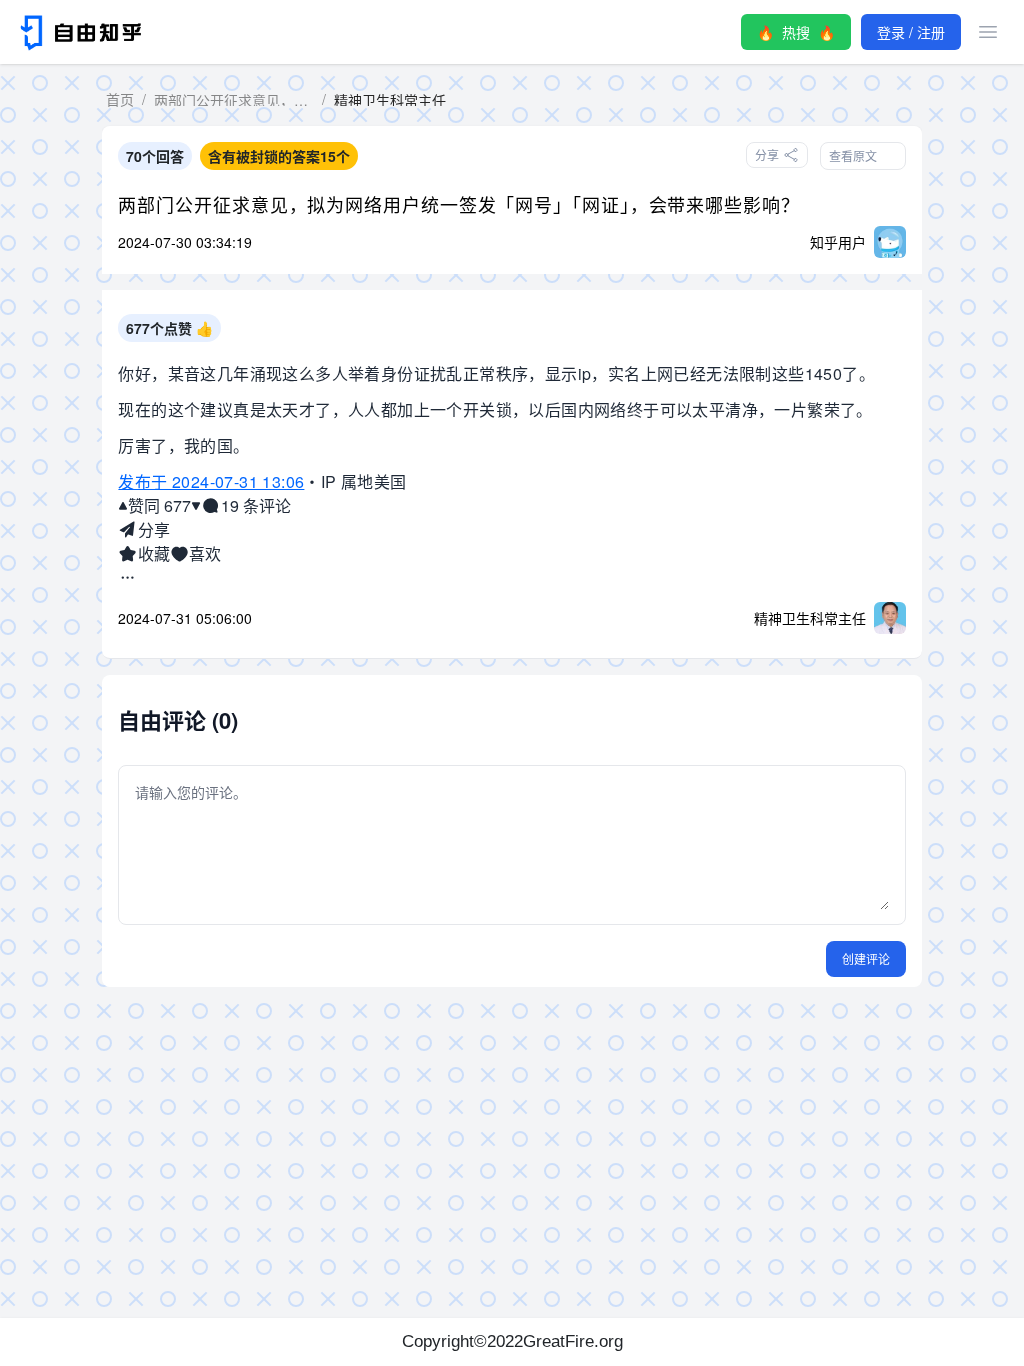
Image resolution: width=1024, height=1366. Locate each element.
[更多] (127, 578)
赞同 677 (159, 505)
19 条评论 (255, 505)
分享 (153, 529)
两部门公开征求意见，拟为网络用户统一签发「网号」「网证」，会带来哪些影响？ (458, 204)
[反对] (196, 506)
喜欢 (205, 553)
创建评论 (866, 958)
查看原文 (853, 155)
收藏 (153, 553)
